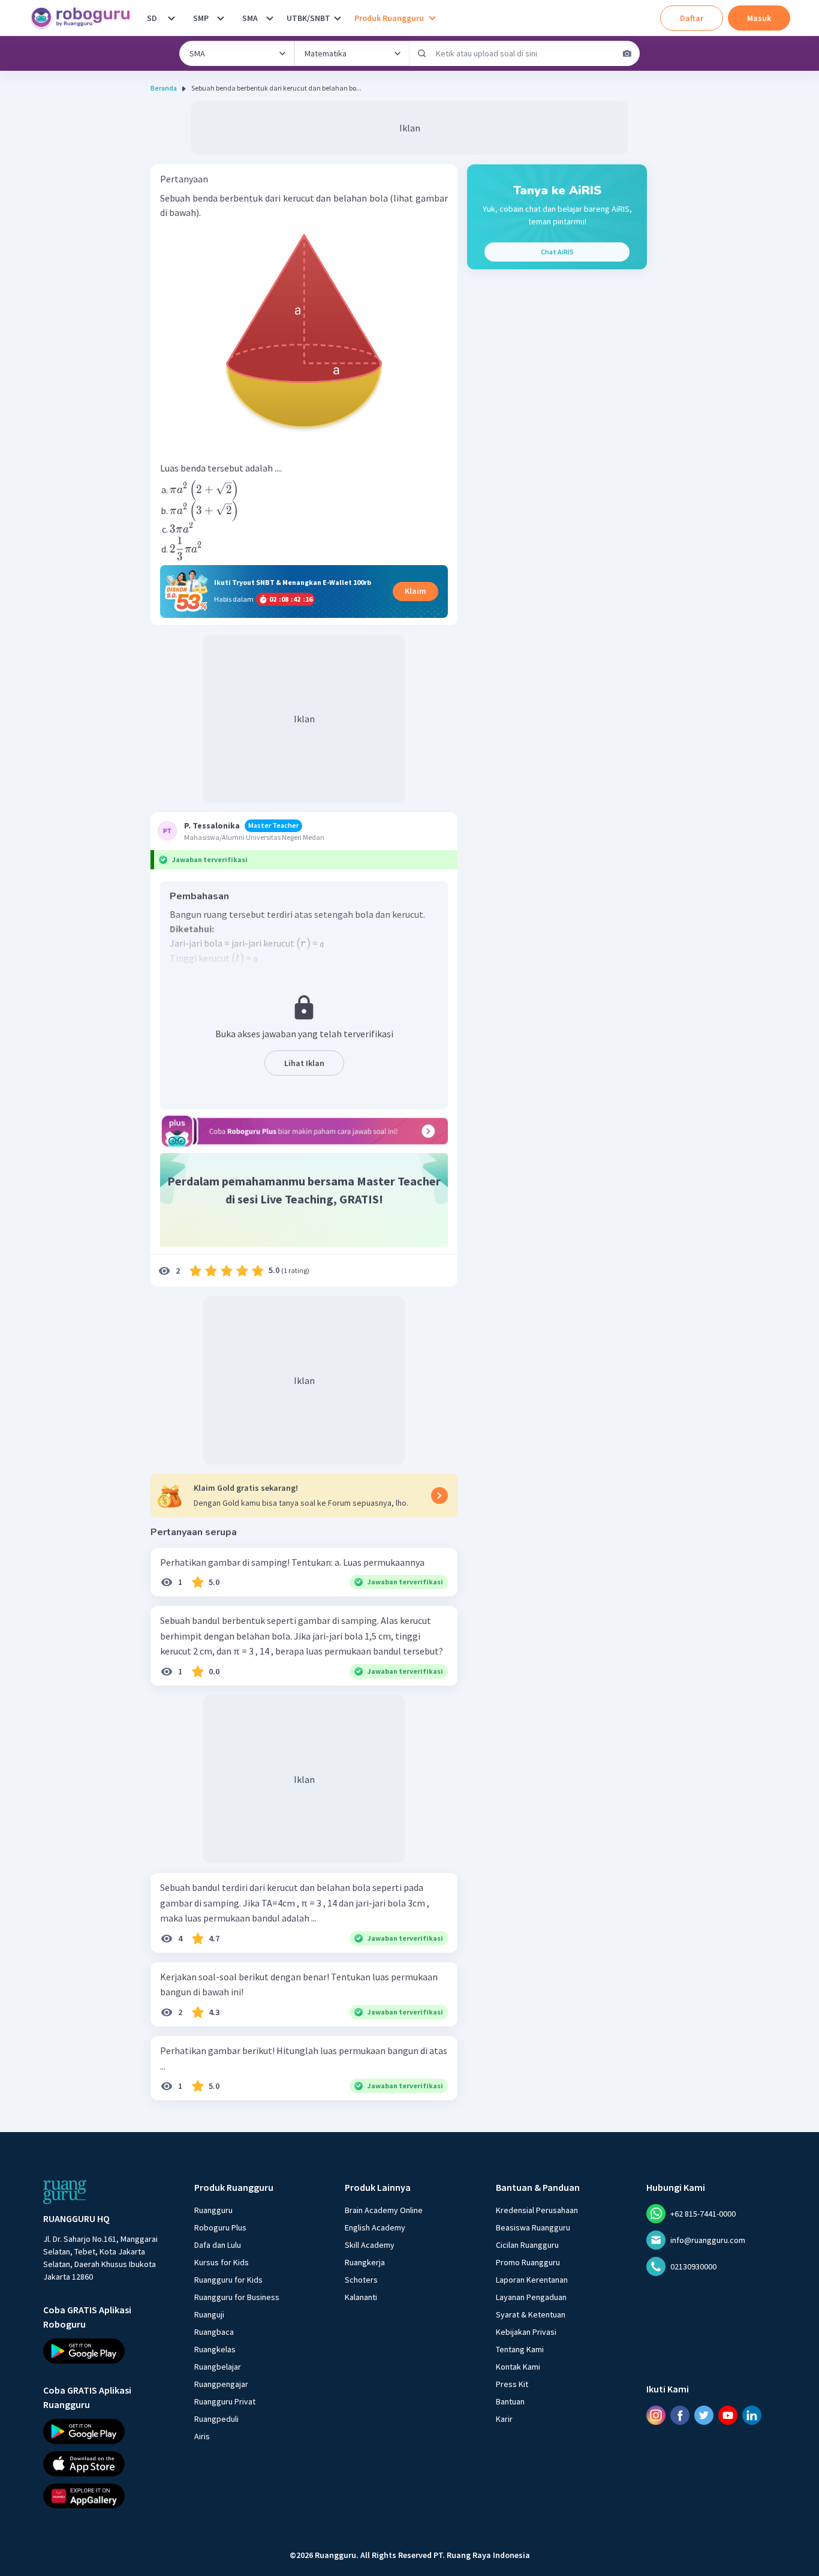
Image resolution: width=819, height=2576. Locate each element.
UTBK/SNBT (308, 18)
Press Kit (512, 2384)
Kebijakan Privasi (526, 2332)
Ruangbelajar (218, 2367)
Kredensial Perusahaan (537, 2210)
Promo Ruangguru (528, 2262)
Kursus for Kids (222, 2262)
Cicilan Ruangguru (527, 2245)
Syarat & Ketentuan (531, 2314)
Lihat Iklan (304, 1063)
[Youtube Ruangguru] (728, 2415)
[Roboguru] (84, 18)
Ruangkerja (365, 2262)
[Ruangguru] (65, 2192)
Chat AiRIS (557, 252)
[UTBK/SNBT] (338, 18)
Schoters (361, 2280)
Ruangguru (213, 2210)
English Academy (375, 2227)
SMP (201, 18)
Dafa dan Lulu (218, 2245)
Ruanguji (209, 2314)
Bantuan (510, 2401)
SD (152, 18)
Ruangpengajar (221, 2384)
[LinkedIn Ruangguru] (752, 2415)
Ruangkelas (215, 2349)
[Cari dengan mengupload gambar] (627, 53)
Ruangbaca (214, 2332)
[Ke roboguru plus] (304, 1131)
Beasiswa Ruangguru (533, 2227)
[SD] (171, 18)
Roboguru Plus (220, 2227)
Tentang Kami (520, 2349)
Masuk (759, 18)
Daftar (692, 18)
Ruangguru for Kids (228, 2280)
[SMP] (221, 18)
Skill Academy (370, 2245)
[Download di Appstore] (108, 2463)
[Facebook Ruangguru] (680, 2415)
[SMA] (270, 18)
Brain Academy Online (384, 2210)
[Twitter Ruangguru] (704, 2415)
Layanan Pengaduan (531, 2297)
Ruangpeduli (216, 2419)
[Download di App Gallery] (108, 2496)
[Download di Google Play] (108, 2351)
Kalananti (361, 2297)
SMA (250, 18)
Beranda (164, 88)
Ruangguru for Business (237, 2297)
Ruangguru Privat (225, 2401)
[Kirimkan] (422, 53)
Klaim (415, 591)
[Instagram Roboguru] (656, 2415)
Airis (202, 2436)
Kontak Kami (518, 2367)
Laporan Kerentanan (532, 2280)
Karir (504, 2419)
